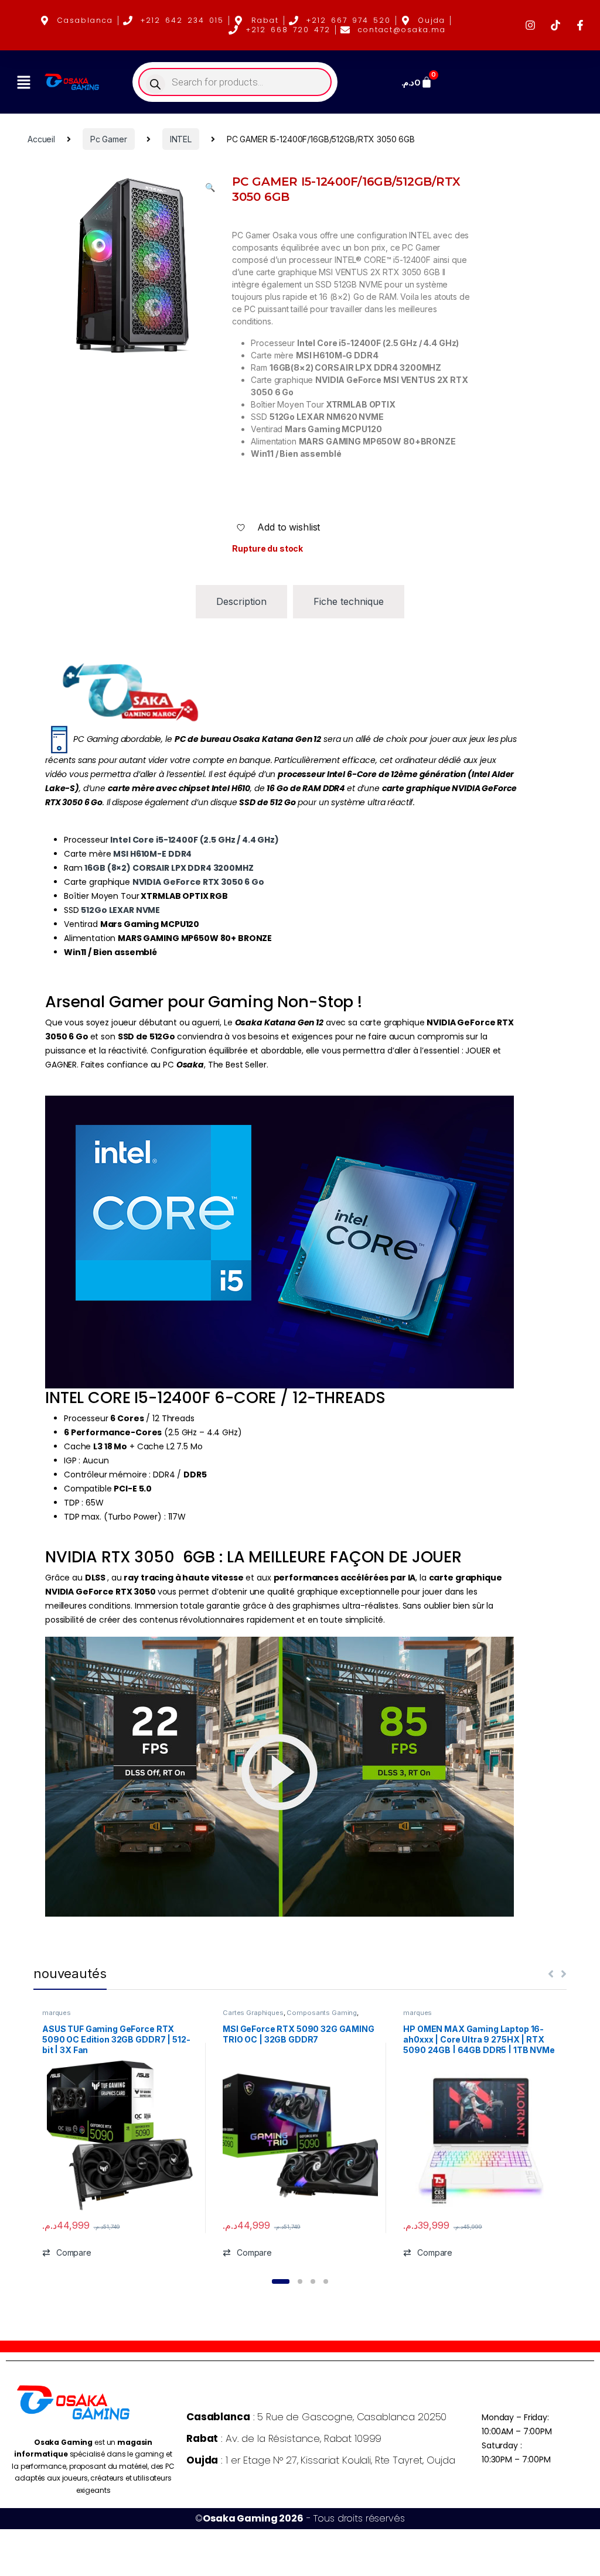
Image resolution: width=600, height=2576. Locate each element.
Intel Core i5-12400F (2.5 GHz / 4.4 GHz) (194, 840)
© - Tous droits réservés (300, 2518)
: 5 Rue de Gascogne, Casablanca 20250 (316, 2417)
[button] (23, 82)
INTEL (181, 139)
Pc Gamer (109, 139)
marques (57, 2013)
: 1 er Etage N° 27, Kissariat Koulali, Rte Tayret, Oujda (321, 2460)
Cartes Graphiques (253, 2013)
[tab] (241, 602)
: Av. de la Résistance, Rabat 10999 (284, 2438)
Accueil (41, 139)
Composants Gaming (322, 2013)
